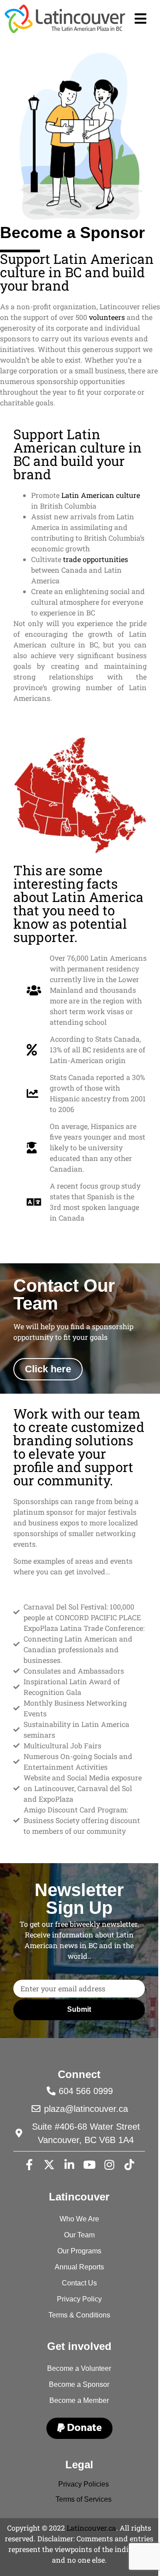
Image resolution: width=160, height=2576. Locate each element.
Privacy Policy (79, 2299)
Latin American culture (101, 495)
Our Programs (79, 2251)
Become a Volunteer (79, 2368)
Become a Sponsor (79, 2384)
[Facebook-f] (29, 2165)
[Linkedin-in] (69, 2165)
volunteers (107, 317)
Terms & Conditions (79, 2315)
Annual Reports (79, 2267)
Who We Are (79, 2219)
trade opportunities (96, 559)
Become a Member (79, 2400)
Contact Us (79, 2283)
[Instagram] (109, 2165)
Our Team (79, 2235)
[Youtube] (89, 2165)
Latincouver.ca (91, 2528)
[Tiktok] (129, 2165)
